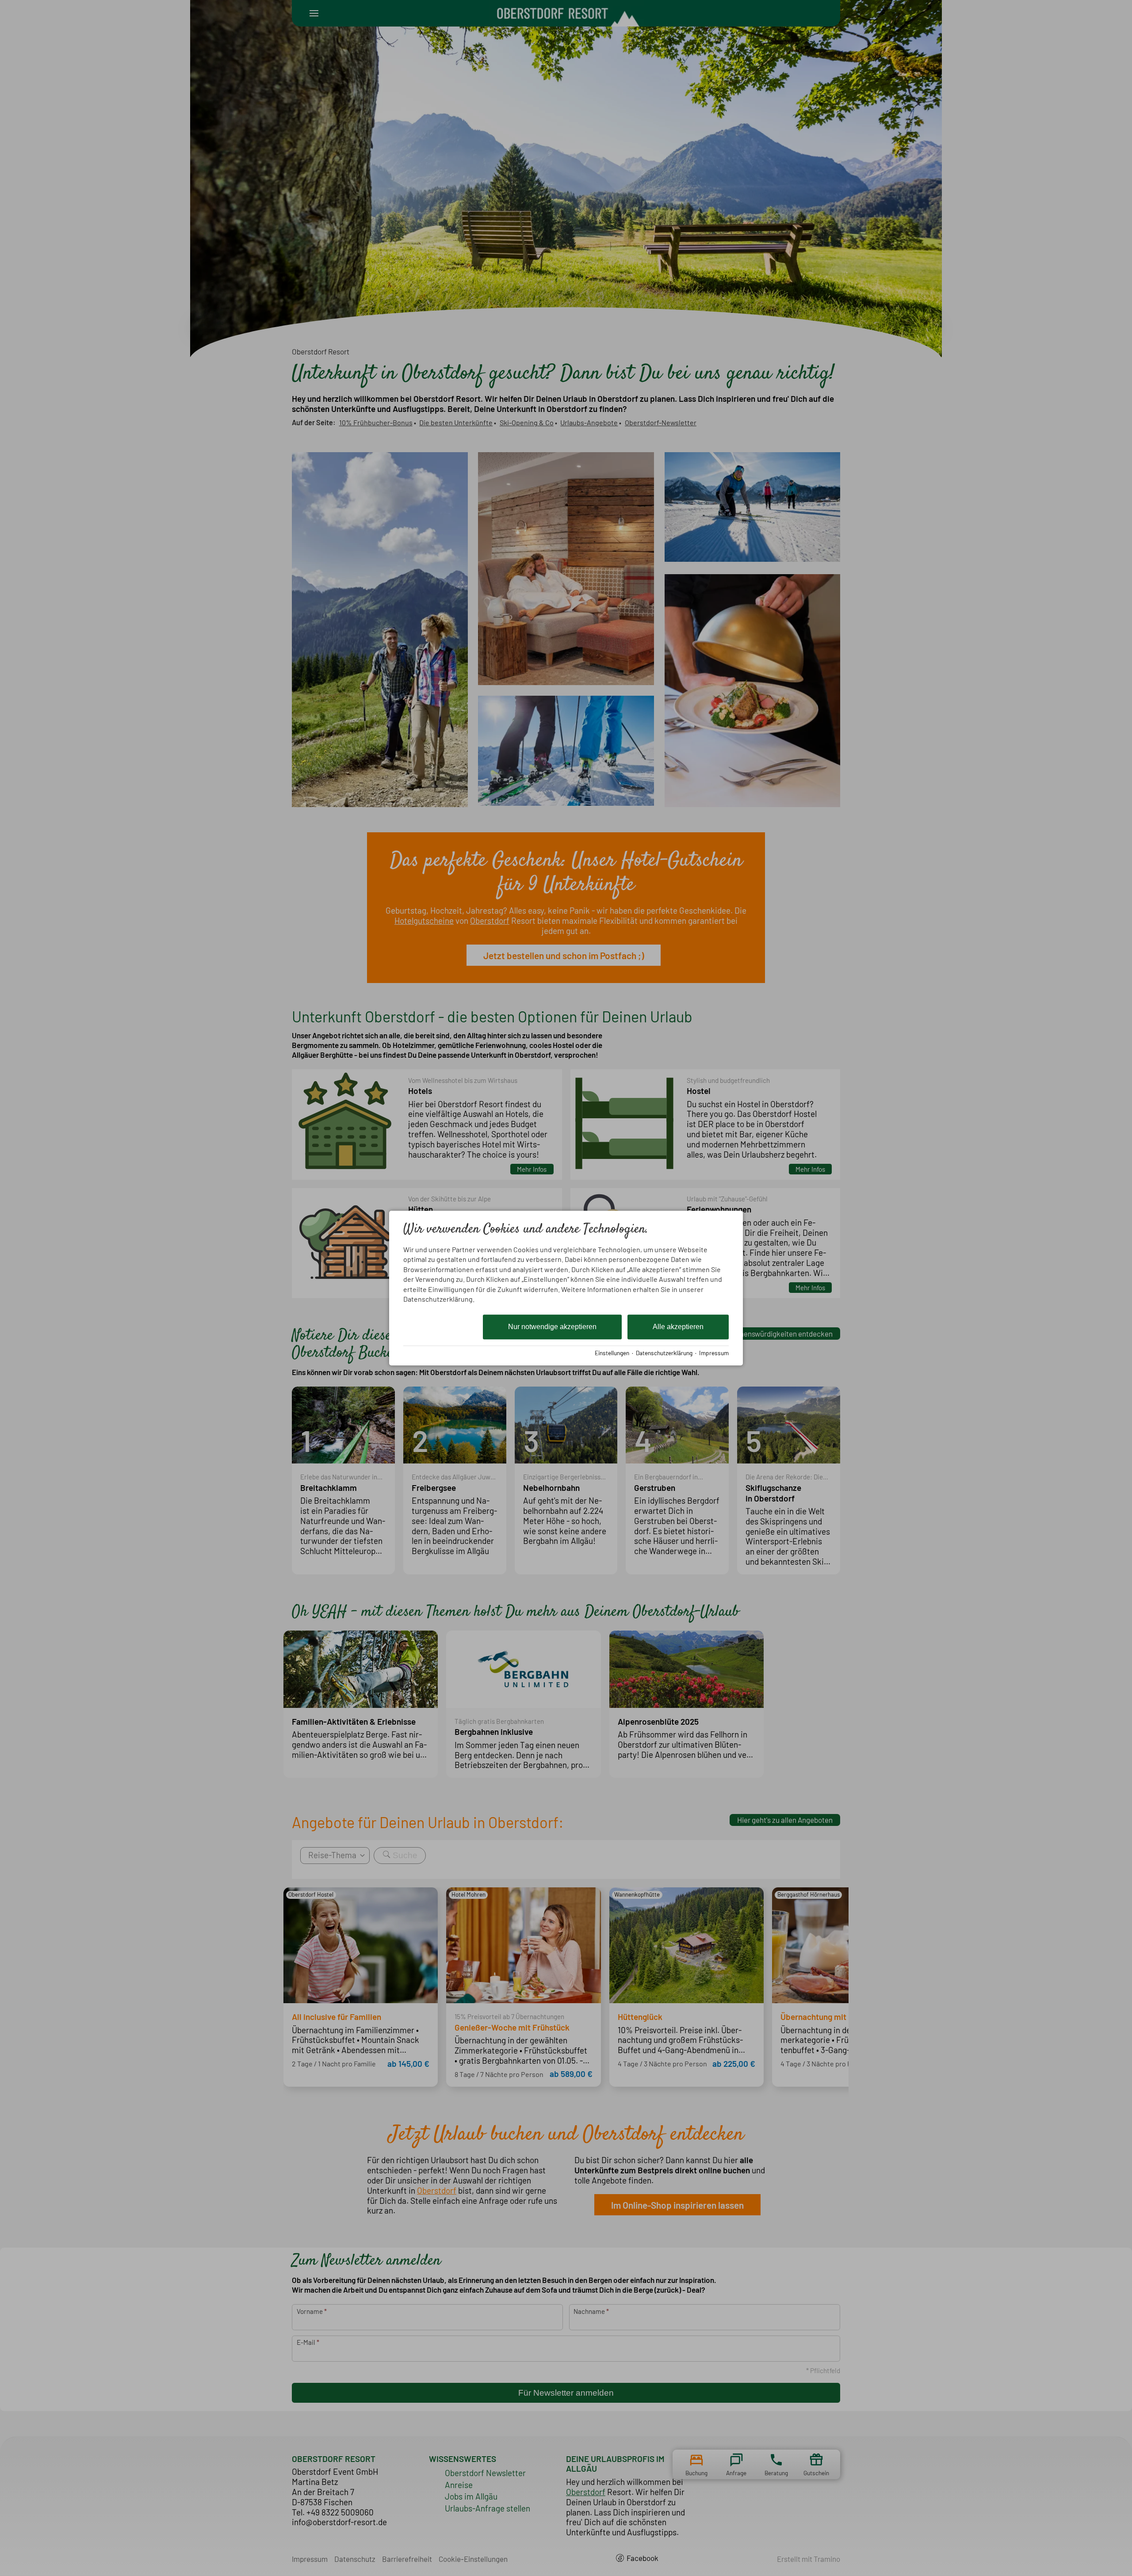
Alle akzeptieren (678, 1327)
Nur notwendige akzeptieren (552, 1327)
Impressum (714, 1353)
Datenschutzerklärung (664, 1353)
